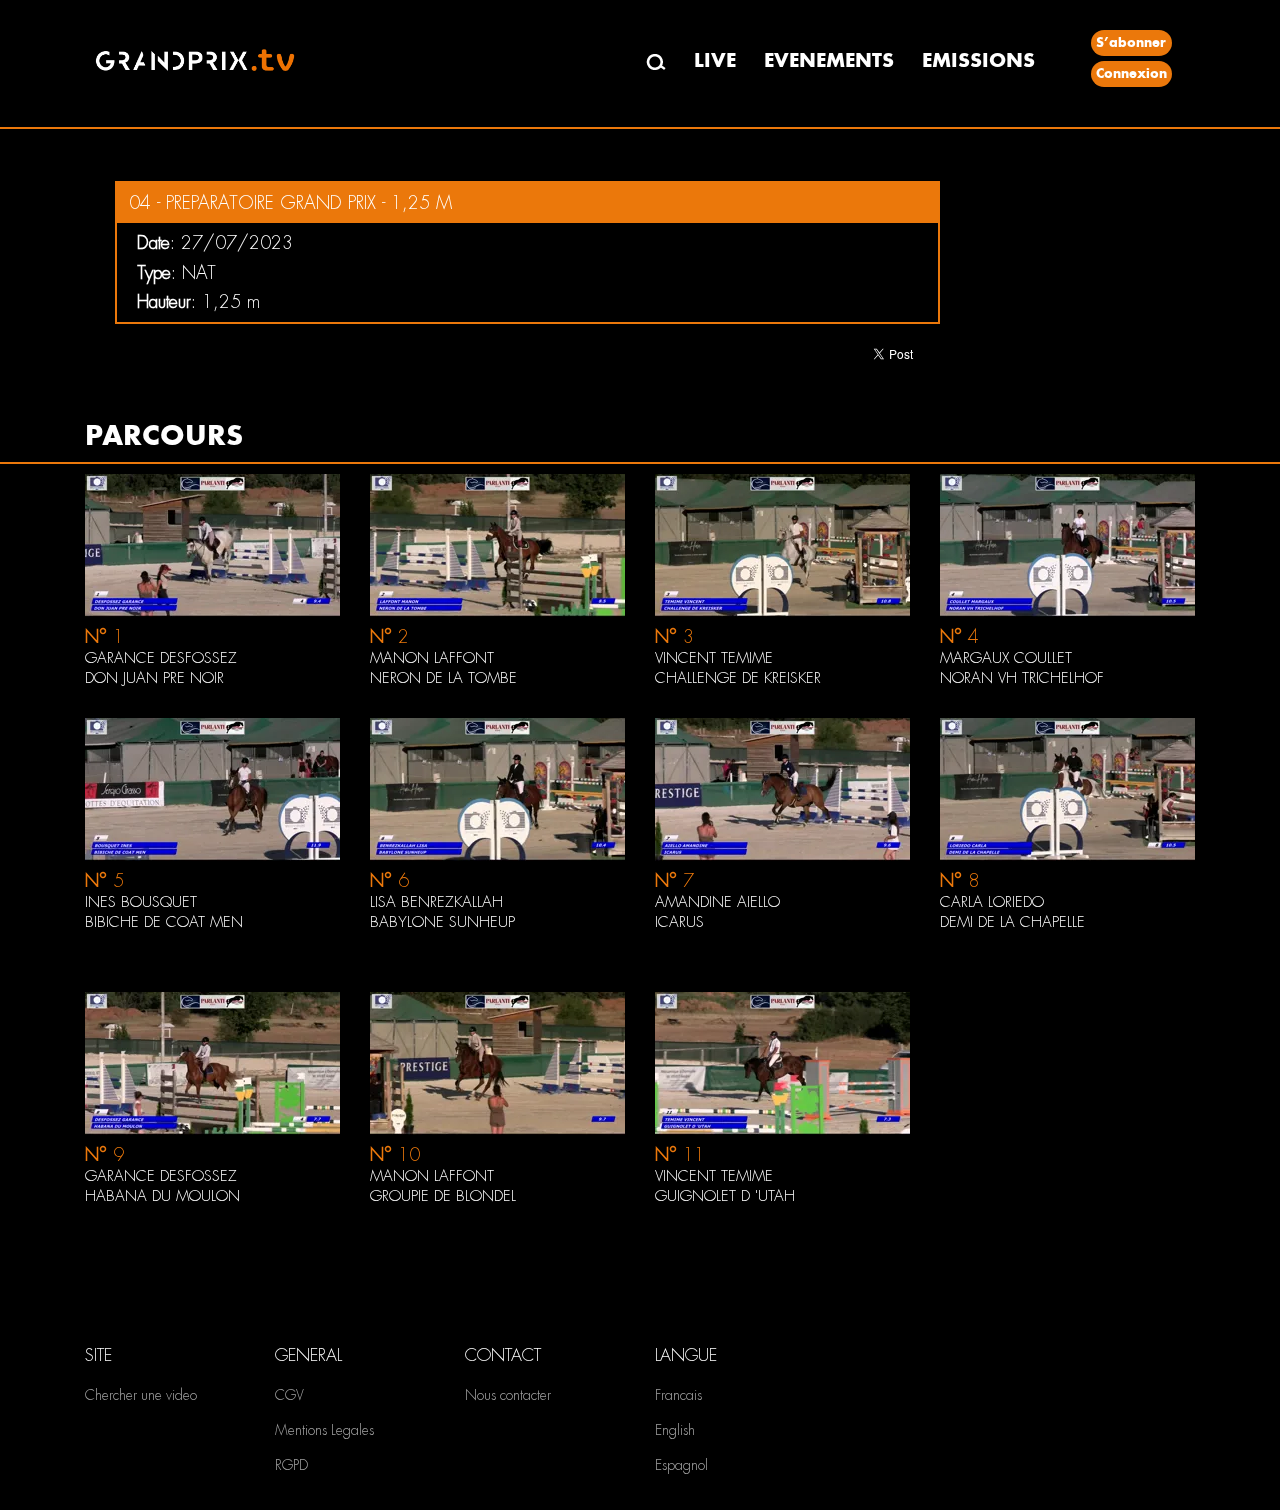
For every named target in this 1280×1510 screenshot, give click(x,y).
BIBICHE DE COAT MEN (164, 922)
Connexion (1131, 73)
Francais (678, 1395)
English (675, 1430)
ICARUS (679, 922)
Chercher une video (141, 1395)
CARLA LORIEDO (992, 902)
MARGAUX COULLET (1006, 658)
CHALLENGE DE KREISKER (738, 678)
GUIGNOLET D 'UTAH (725, 1196)
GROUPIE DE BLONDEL (443, 1196)
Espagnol (681, 1465)
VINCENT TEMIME (714, 658)
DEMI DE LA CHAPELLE (1012, 922)
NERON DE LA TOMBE (443, 678)
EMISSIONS (978, 60)
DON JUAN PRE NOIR (154, 678)
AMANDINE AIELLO (717, 902)
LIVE (715, 60)
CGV (289, 1395)
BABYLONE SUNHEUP (442, 922)
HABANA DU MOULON (162, 1196)
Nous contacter (508, 1395)
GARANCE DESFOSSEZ (161, 658)
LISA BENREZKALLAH (436, 902)
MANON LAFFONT (432, 658)
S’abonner (1131, 42)
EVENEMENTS (829, 60)
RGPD (291, 1465)
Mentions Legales (324, 1430)
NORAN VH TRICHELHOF (1022, 678)
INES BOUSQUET (141, 902)
